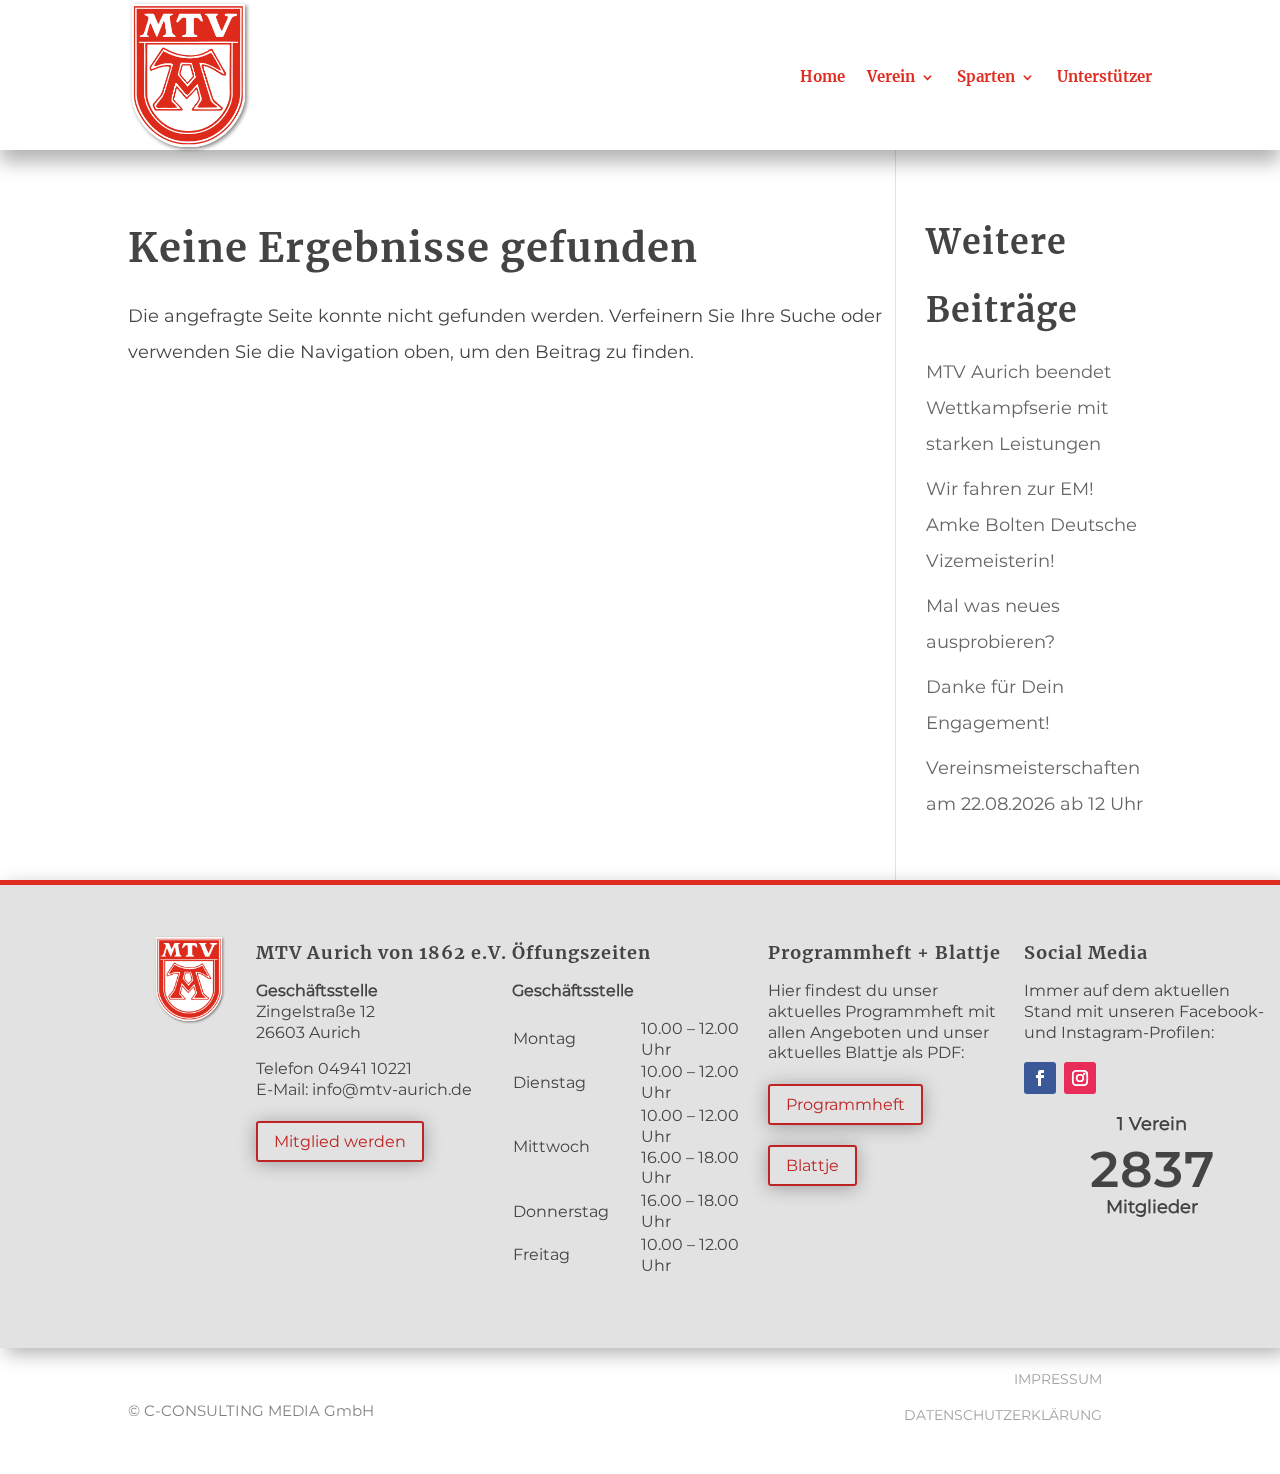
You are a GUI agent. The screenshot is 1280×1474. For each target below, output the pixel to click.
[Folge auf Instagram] (1080, 1078)
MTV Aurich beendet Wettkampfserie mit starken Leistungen (1018, 408)
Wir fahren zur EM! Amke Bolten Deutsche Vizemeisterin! (1031, 525)
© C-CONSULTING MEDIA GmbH (251, 1410)
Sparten (986, 76)
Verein (891, 76)
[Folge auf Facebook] (1040, 1078)
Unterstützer (1104, 76)
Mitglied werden (340, 1141)
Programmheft (845, 1104)
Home (822, 76)
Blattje (812, 1165)
